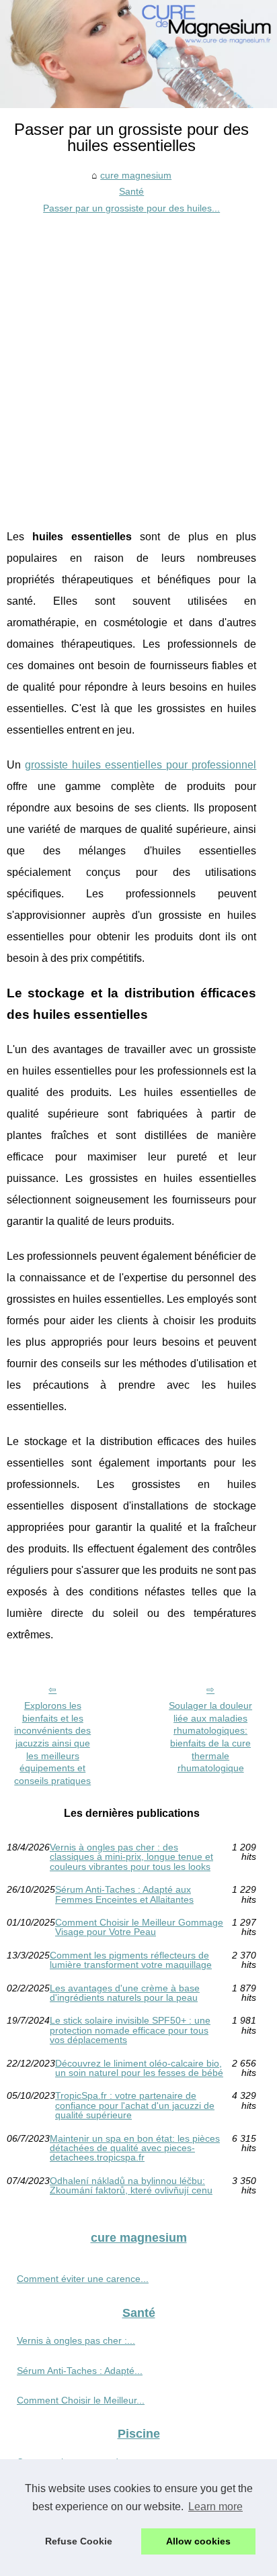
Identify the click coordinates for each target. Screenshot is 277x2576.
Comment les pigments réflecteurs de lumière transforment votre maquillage (131, 1960)
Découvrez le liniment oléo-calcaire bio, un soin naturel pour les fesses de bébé (139, 2068)
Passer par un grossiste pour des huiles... (131, 208)
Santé (131, 191)
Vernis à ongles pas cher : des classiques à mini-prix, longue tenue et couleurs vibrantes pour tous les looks (131, 1857)
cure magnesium (136, 175)
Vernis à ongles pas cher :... (76, 2340)
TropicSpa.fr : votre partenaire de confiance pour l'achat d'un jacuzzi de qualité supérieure (135, 2105)
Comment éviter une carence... (83, 2279)
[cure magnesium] (138, 54)
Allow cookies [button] (198, 2541)
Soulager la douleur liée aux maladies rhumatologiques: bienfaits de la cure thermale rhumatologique (210, 1737)
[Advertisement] (138, 361)
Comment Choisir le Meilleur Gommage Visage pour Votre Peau (139, 1927)
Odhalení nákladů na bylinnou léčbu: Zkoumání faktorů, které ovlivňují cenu (131, 2186)
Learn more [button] (215, 2507)
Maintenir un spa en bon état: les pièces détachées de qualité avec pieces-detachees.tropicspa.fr (135, 2148)
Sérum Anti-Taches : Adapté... (80, 2371)
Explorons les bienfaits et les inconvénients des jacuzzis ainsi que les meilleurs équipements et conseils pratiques (52, 1743)
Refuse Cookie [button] (79, 2541)
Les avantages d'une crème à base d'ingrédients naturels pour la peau (125, 1993)
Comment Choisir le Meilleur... (81, 2400)
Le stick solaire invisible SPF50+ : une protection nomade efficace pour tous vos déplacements (130, 2030)
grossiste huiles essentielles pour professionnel (141, 765)
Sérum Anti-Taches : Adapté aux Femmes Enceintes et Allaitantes (124, 1894)
